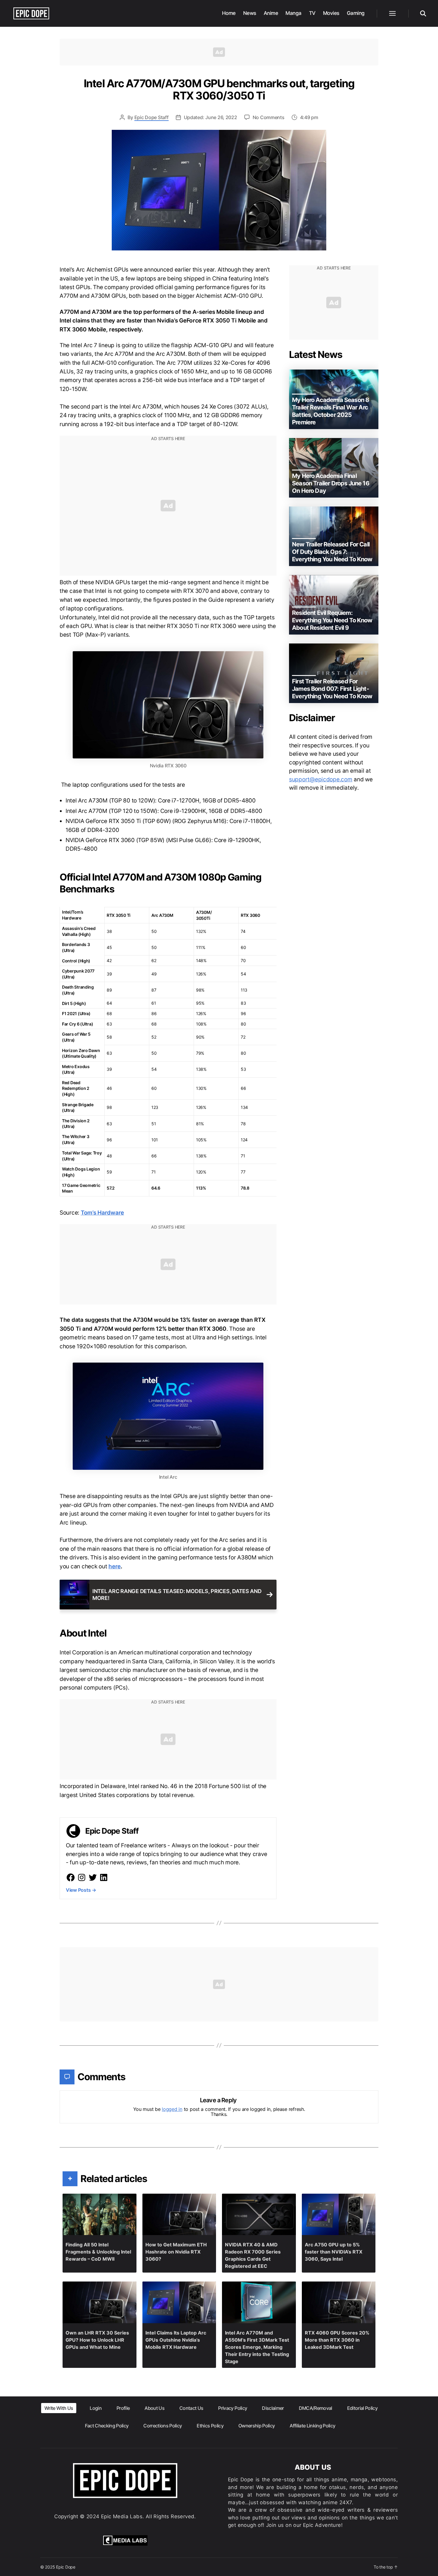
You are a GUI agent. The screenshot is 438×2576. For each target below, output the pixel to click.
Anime (271, 13)
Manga (293, 13)
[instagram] (82, 1877)
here (115, 1566)
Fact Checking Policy (107, 2426)
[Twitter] (93, 1877)
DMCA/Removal (316, 2408)
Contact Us (191, 2408)
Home (229, 13)
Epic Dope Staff (152, 117)
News (250, 13)
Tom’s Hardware (102, 1213)
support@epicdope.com (321, 779)
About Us (154, 2408)
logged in (172, 2109)
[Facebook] (71, 1877)
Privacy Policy (233, 2408)
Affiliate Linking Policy (312, 2426)
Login (96, 2408)
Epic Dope (66, 2567)
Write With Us (59, 2408)
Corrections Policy (163, 2426)
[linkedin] (104, 1877)
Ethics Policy (210, 2426)
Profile (123, 2408)
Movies (331, 13)
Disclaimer (273, 2408)
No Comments (269, 117)
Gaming (356, 13)
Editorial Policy (362, 2408)
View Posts (81, 1890)
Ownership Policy (257, 2426)
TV (312, 13)
